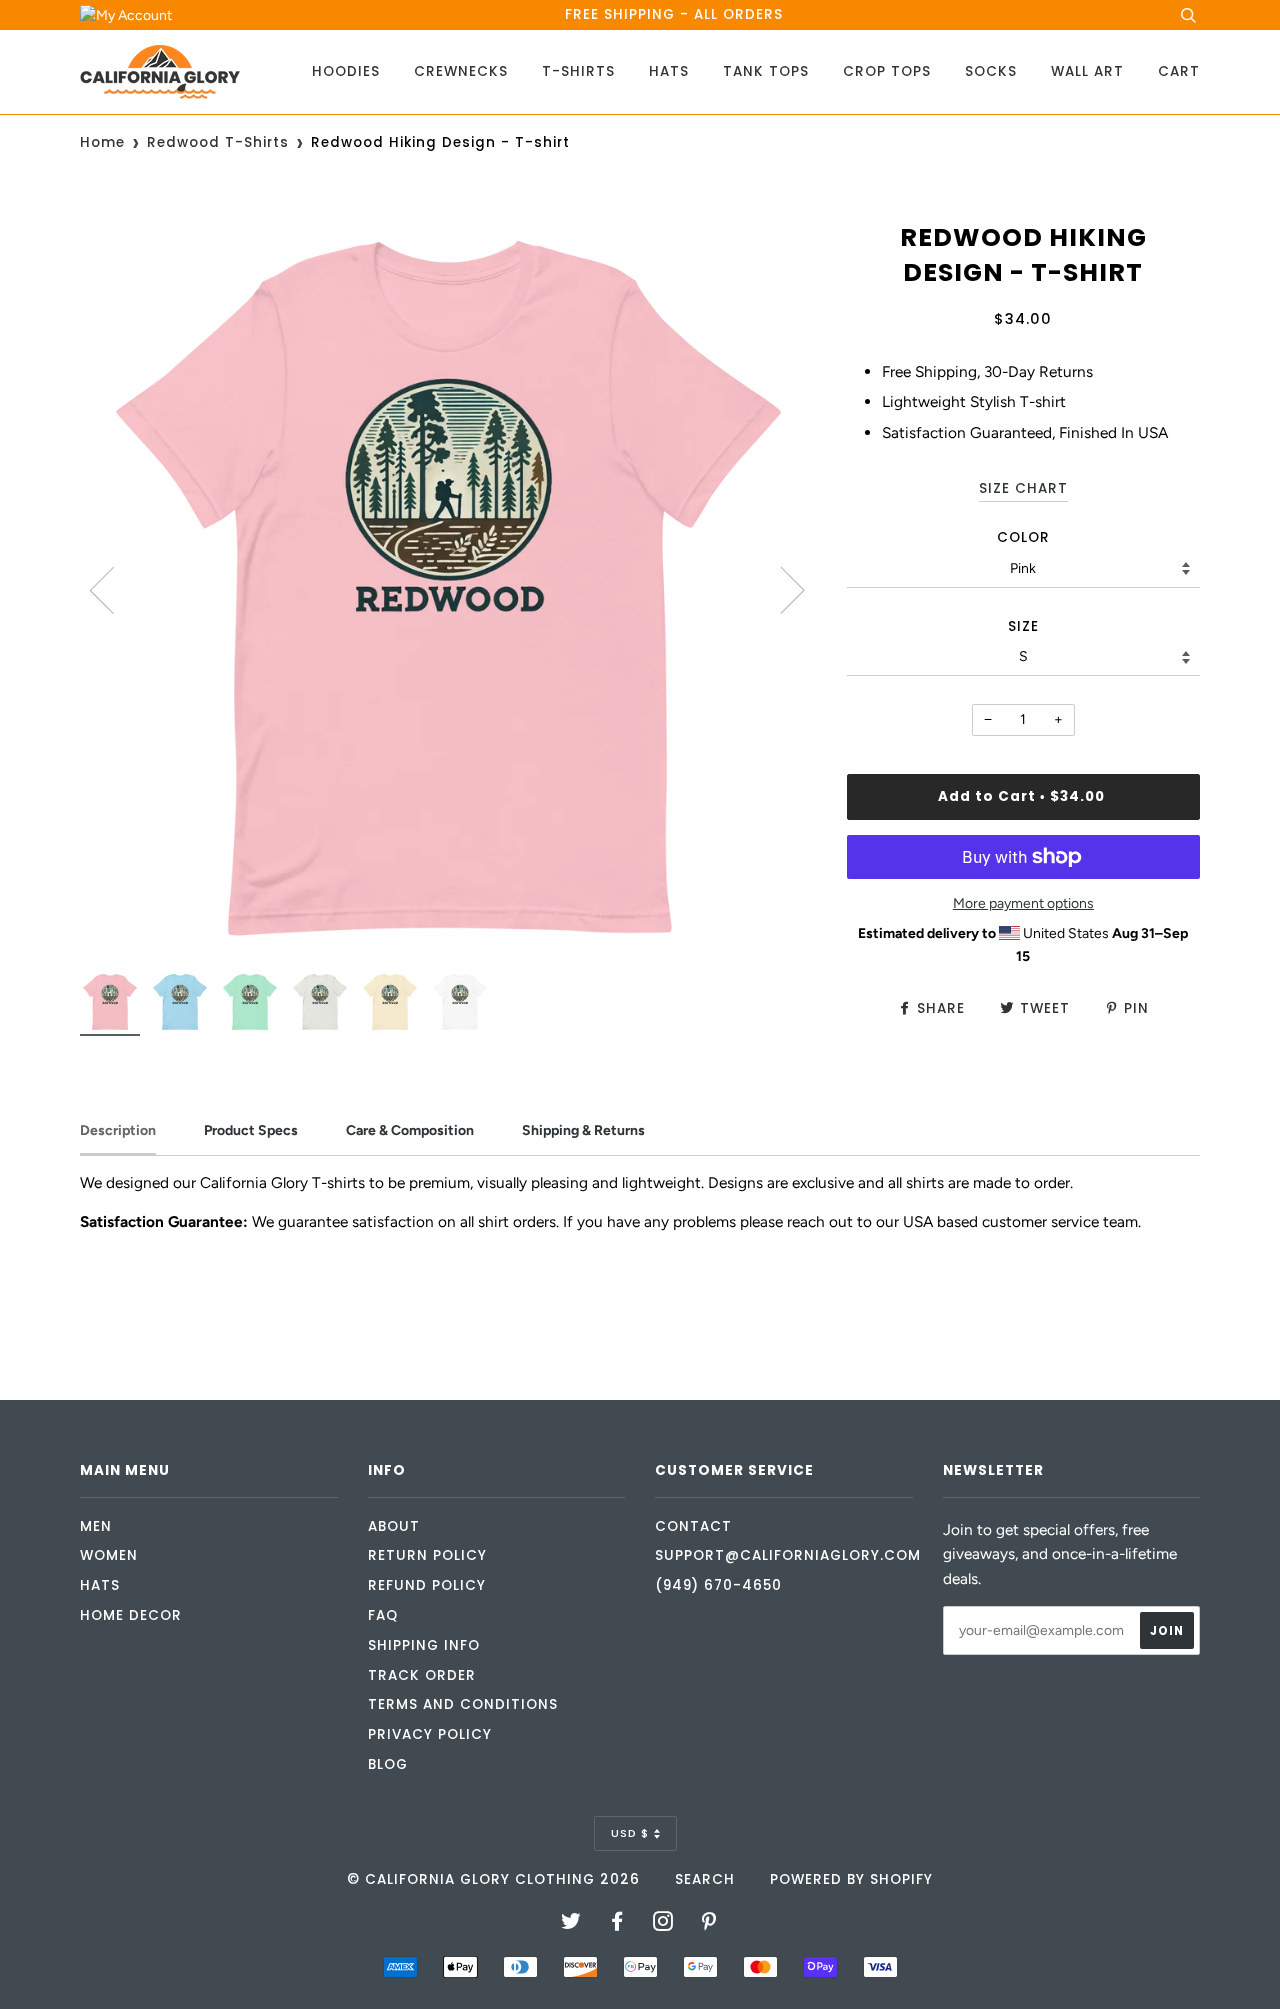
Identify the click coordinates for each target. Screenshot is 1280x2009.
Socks (991, 71)
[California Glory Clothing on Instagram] (663, 1924)
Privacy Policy (430, 1734)
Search (705, 1879)
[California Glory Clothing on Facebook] (617, 1924)
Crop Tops (887, 71)
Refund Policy (427, 1585)
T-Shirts (578, 71)
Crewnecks (461, 71)
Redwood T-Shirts (218, 142)
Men (96, 1526)
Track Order (422, 1675)
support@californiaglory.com (788, 1555)
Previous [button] (114, 589)
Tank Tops (766, 71)
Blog (388, 1764)
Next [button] (780, 589)
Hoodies (346, 71)
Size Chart (1023, 488)
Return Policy (427, 1555)
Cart (1179, 71)
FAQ (383, 1615)
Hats (669, 71)
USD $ (630, 1833)
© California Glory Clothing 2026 (493, 1879)
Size (1023, 626)
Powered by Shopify (851, 1879)
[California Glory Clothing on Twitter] (571, 1924)
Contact (693, 1526)
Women (109, 1555)
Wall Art (1087, 71)
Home (102, 142)
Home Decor (131, 1615)
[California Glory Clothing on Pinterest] (709, 1924)
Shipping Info (424, 1645)
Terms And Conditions (463, 1704)
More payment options (1023, 903)
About (394, 1526)
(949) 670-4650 (718, 1585)
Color (1023, 537)
